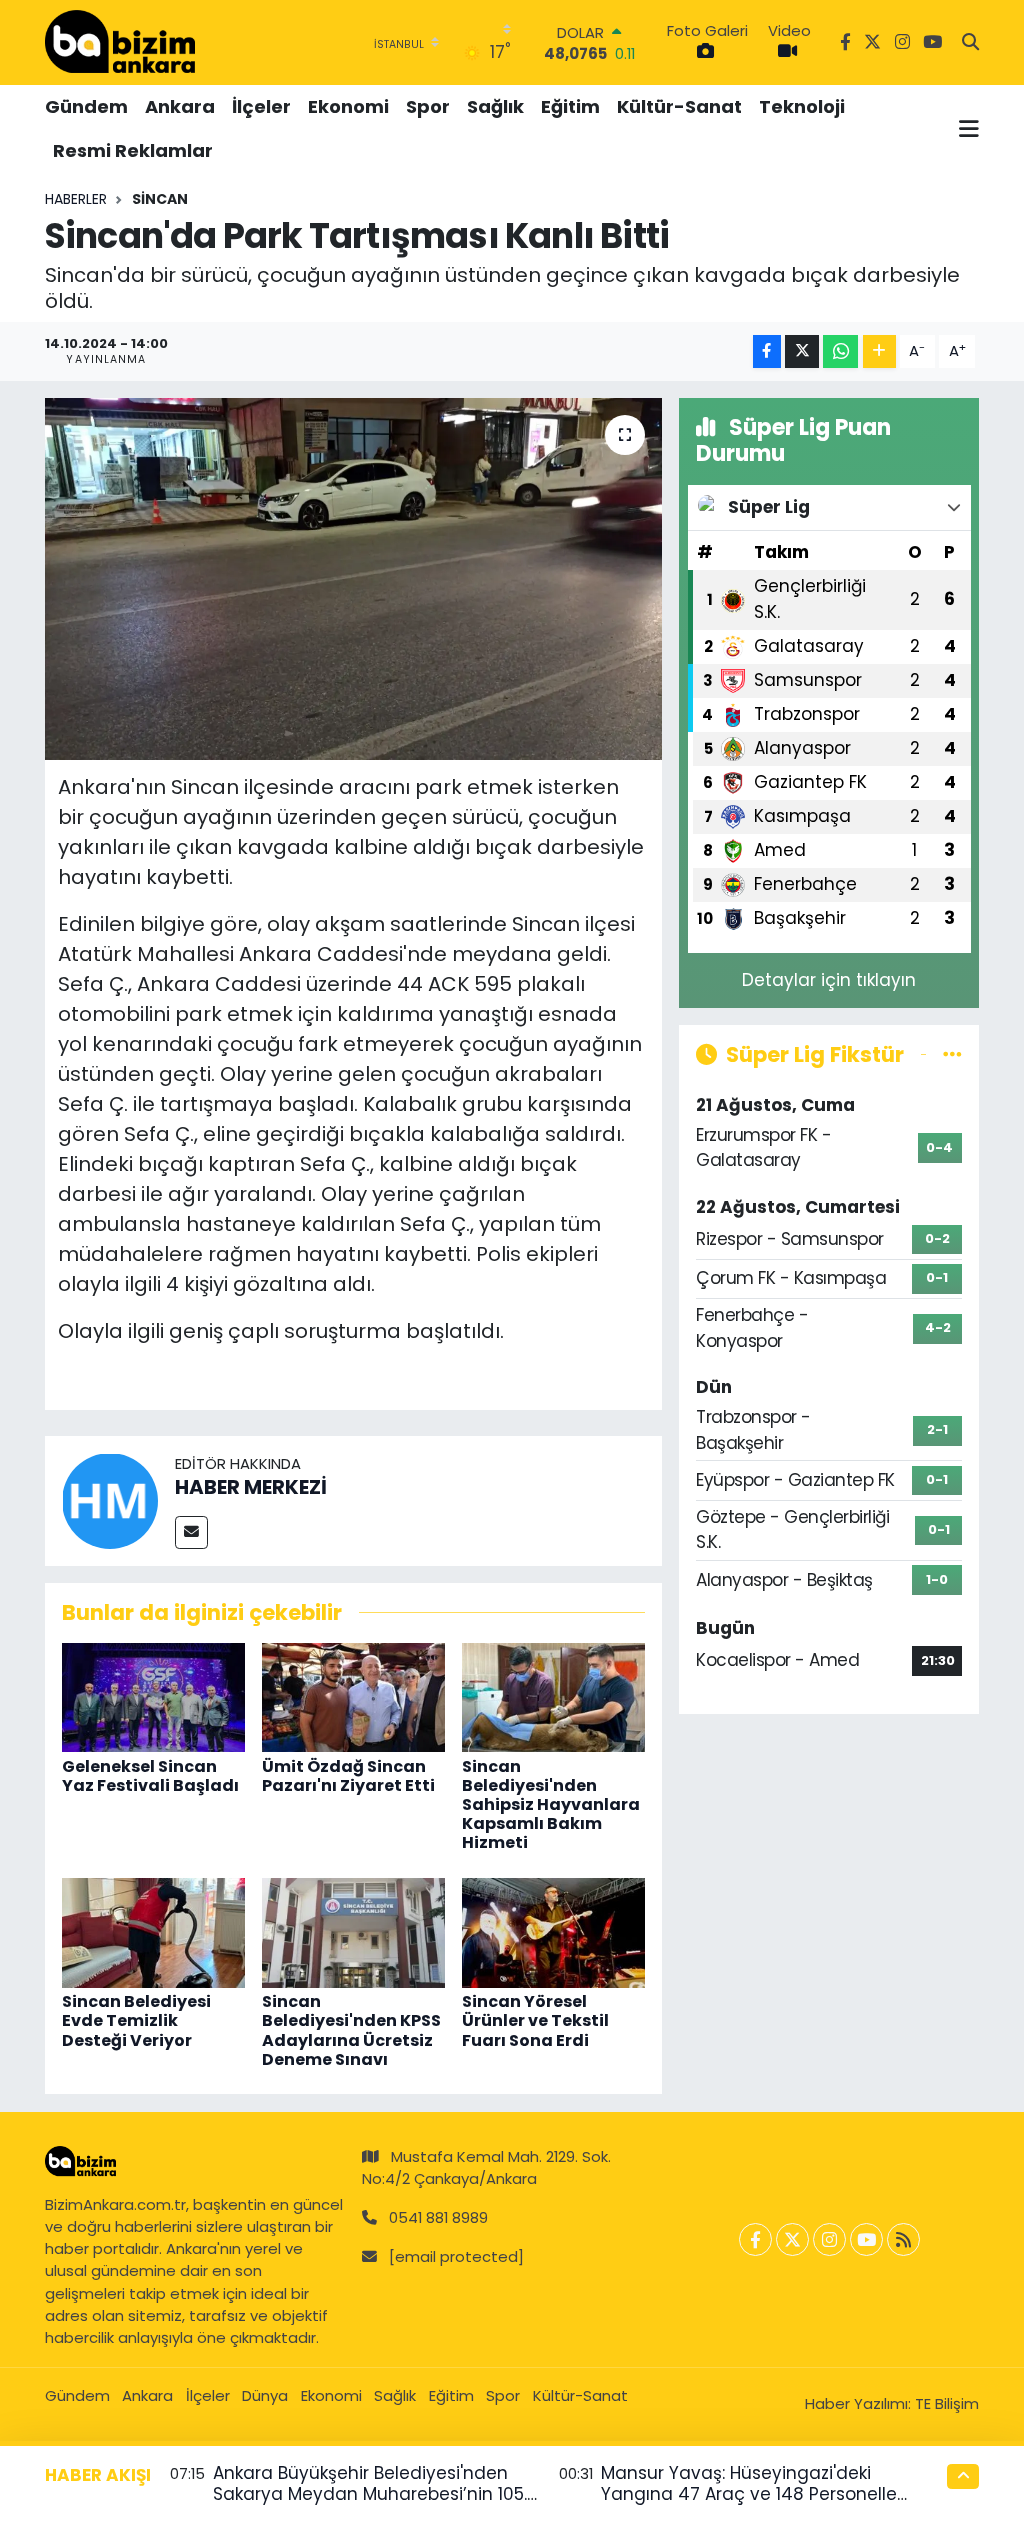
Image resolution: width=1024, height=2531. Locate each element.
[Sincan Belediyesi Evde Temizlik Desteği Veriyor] (153, 1932)
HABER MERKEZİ (251, 1487)
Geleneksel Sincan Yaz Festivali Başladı (150, 1776)
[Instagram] (829, 2239)
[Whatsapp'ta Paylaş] (840, 351)
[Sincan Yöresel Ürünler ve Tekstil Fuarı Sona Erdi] (553, 1932)
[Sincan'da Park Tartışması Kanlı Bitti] (353, 579)
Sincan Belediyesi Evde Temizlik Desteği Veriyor (136, 2020)
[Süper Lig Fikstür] (952, 1054)
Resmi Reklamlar (133, 150)
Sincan (160, 199)
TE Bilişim (947, 2403)
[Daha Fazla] (879, 351)
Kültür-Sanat (679, 106)
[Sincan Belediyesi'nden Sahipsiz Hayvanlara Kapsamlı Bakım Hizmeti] (553, 1696)
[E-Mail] (191, 1532)
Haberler (76, 199)
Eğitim (570, 106)
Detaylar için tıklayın (829, 980)
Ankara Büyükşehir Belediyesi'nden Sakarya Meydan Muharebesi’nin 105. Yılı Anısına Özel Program (370, 2494)
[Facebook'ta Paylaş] (767, 351)
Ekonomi (348, 106)
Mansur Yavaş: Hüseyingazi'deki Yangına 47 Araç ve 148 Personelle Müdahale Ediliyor (749, 2494)
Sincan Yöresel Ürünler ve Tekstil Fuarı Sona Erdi (535, 2020)
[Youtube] (866, 2239)
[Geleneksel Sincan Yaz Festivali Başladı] (153, 1696)
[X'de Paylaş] (802, 351)
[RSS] (903, 2239)
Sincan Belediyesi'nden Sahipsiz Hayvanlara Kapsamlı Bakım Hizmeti (551, 1805)
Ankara (180, 106)
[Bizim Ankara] (120, 42)
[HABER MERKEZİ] (110, 1499)
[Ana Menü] (969, 129)
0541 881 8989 (438, 2217)
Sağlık (495, 106)
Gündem (86, 106)
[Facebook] (755, 2239)
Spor (428, 106)
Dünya (265, 2395)
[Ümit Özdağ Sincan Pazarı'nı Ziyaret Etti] (353, 1696)
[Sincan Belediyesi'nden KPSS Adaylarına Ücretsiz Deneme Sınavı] (353, 1932)
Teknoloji (802, 106)
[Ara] (970, 43)
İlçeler (261, 106)
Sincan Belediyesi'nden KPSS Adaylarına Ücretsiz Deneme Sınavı (351, 2030)
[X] (792, 2239)
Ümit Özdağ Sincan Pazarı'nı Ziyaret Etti (348, 1776)
